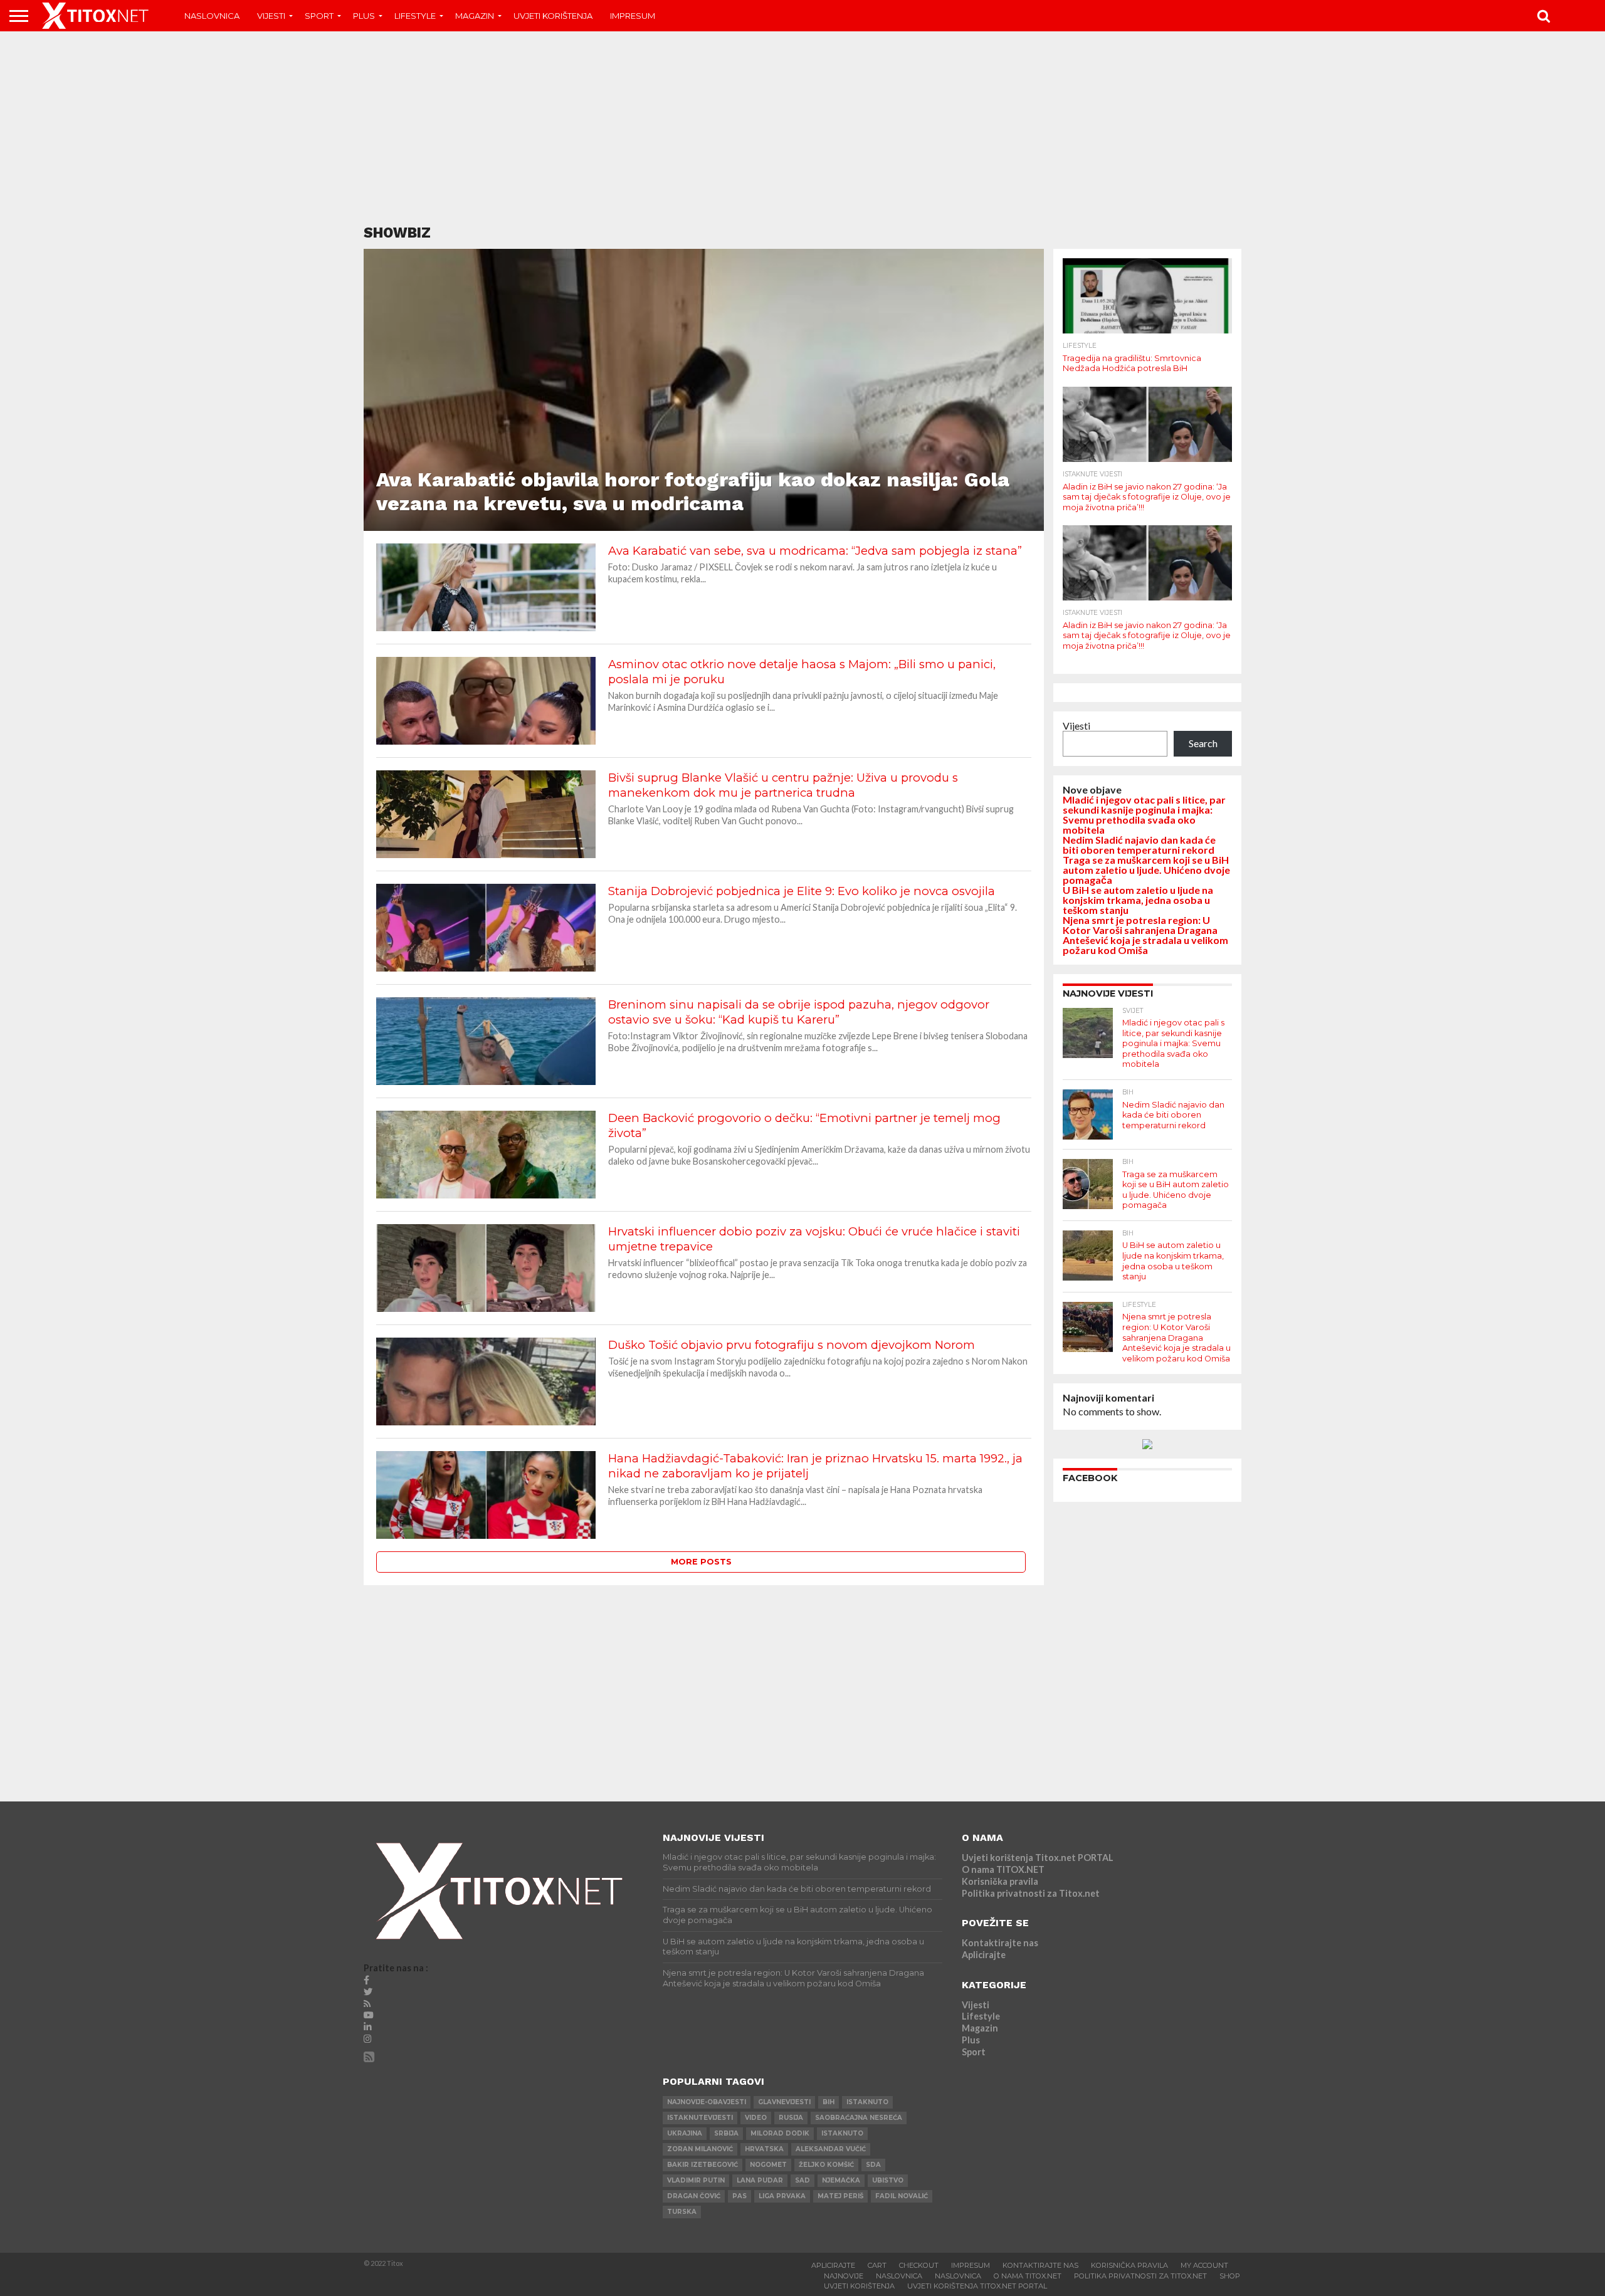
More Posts (701, 1562)
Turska (682, 2212)
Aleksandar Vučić (831, 2149)
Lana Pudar (760, 2180)
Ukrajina (685, 2133)
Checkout (919, 2265)
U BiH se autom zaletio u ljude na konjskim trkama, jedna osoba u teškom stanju (1138, 900)
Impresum (633, 16)
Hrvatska (764, 2149)
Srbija (726, 2133)
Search (1203, 743)
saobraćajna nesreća (859, 2118)
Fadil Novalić (902, 2196)
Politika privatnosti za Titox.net (1031, 1893)
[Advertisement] (802, 128)
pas (739, 2196)
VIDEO (756, 2118)
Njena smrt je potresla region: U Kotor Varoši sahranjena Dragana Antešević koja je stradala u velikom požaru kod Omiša (1145, 935)
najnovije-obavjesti (707, 2102)
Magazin (475, 16)
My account (1204, 2265)
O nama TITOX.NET (1003, 1869)
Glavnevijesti (784, 2102)
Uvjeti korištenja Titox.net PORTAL (1038, 1858)
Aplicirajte (984, 1955)
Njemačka (841, 2180)
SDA (873, 2165)
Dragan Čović (694, 2196)
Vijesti (271, 16)
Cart (877, 2265)
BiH (829, 2102)
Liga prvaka (782, 2196)
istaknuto (867, 2102)
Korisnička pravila (1000, 1881)
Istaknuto (842, 2133)
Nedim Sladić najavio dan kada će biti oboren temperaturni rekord (1139, 845)
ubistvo (888, 2180)
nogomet (768, 2165)
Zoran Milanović (700, 2149)
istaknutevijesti (700, 2118)
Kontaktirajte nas (1000, 1943)
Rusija (791, 2118)
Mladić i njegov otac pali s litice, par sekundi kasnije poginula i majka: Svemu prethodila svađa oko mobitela (1144, 815)
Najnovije (844, 2276)
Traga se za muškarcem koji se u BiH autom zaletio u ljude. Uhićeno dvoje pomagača (1146, 870)
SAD (802, 2180)
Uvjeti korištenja (553, 16)
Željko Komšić (826, 2165)
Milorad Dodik (780, 2133)
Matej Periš (840, 2196)
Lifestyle (415, 16)
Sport (319, 16)
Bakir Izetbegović (703, 2165)
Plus (364, 16)
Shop (1230, 2276)
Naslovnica (212, 16)
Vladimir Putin (696, 2180)
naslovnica (958, 2276)
